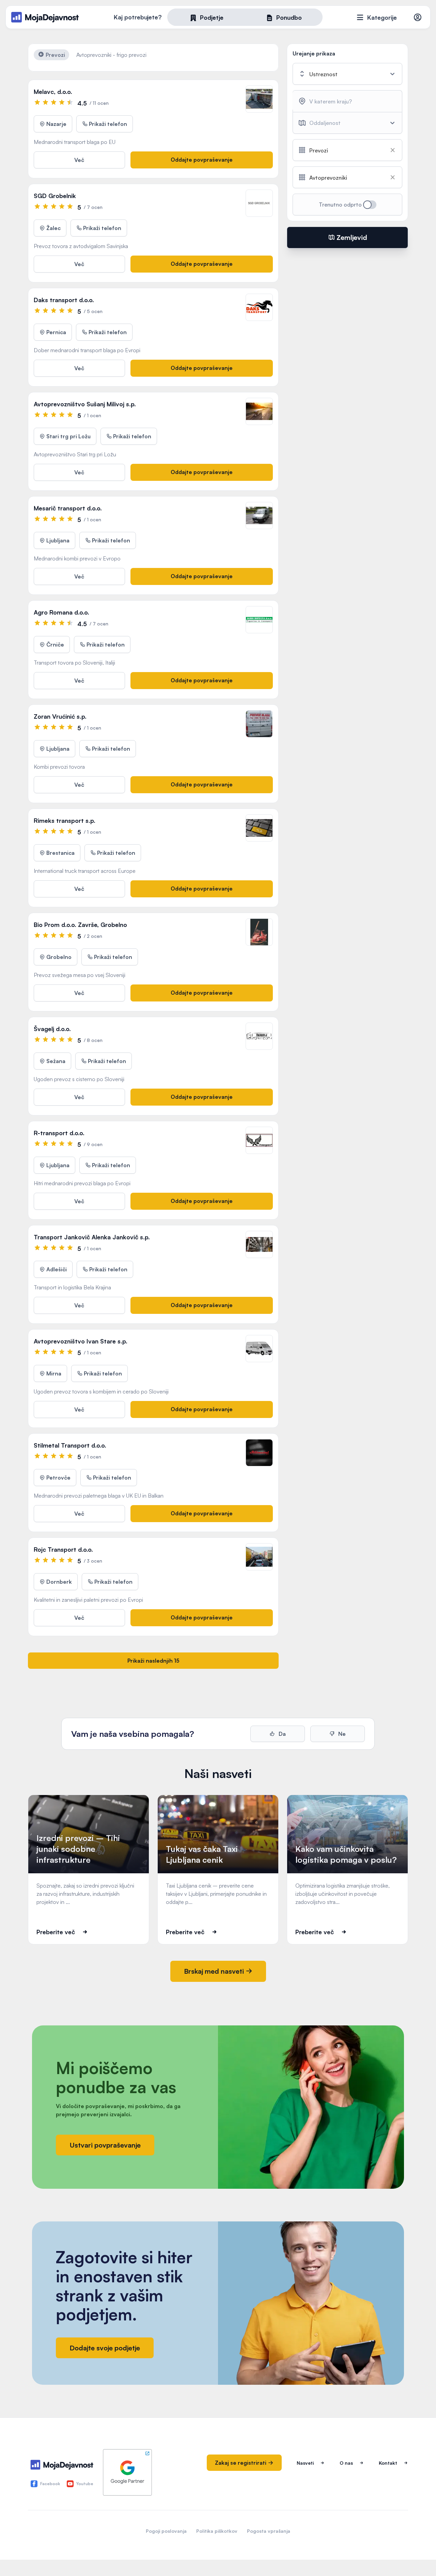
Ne (341, 1734)
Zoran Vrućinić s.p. (60, 716)
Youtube (85, 2484)
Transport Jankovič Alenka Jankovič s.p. (92, 1237)
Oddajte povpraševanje (202, 160)
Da (282, 1734)
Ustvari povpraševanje (105, 2145)
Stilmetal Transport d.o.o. (70, 1445)
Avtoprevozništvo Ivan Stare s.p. (81, 1341)
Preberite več (56, 1932)
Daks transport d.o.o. (64, 300)
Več (79, 160)
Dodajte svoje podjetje (105, 2348)
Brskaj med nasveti (215, 1971)
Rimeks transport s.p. (65, 820)
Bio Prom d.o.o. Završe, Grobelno (80, 925)
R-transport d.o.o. (59, 1133)
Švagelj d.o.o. (52, 1029)
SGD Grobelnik (55, 196)
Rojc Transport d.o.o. (63, 1549)
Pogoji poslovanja (166, 2531)
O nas (346, 2463)
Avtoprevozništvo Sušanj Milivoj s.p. (85, 404)
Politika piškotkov (217, 2531)
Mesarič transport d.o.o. (68, 508)
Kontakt (388, 2463)
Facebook (50, 2484)
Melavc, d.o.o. (53, 92)
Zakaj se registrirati (241, 2463)
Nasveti (305, 2463)
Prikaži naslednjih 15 (153, 1661)
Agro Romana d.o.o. (61, 612)
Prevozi (55, 55)
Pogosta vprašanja (269, 2531)
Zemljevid (351, 237)
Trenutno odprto (341, 205)
